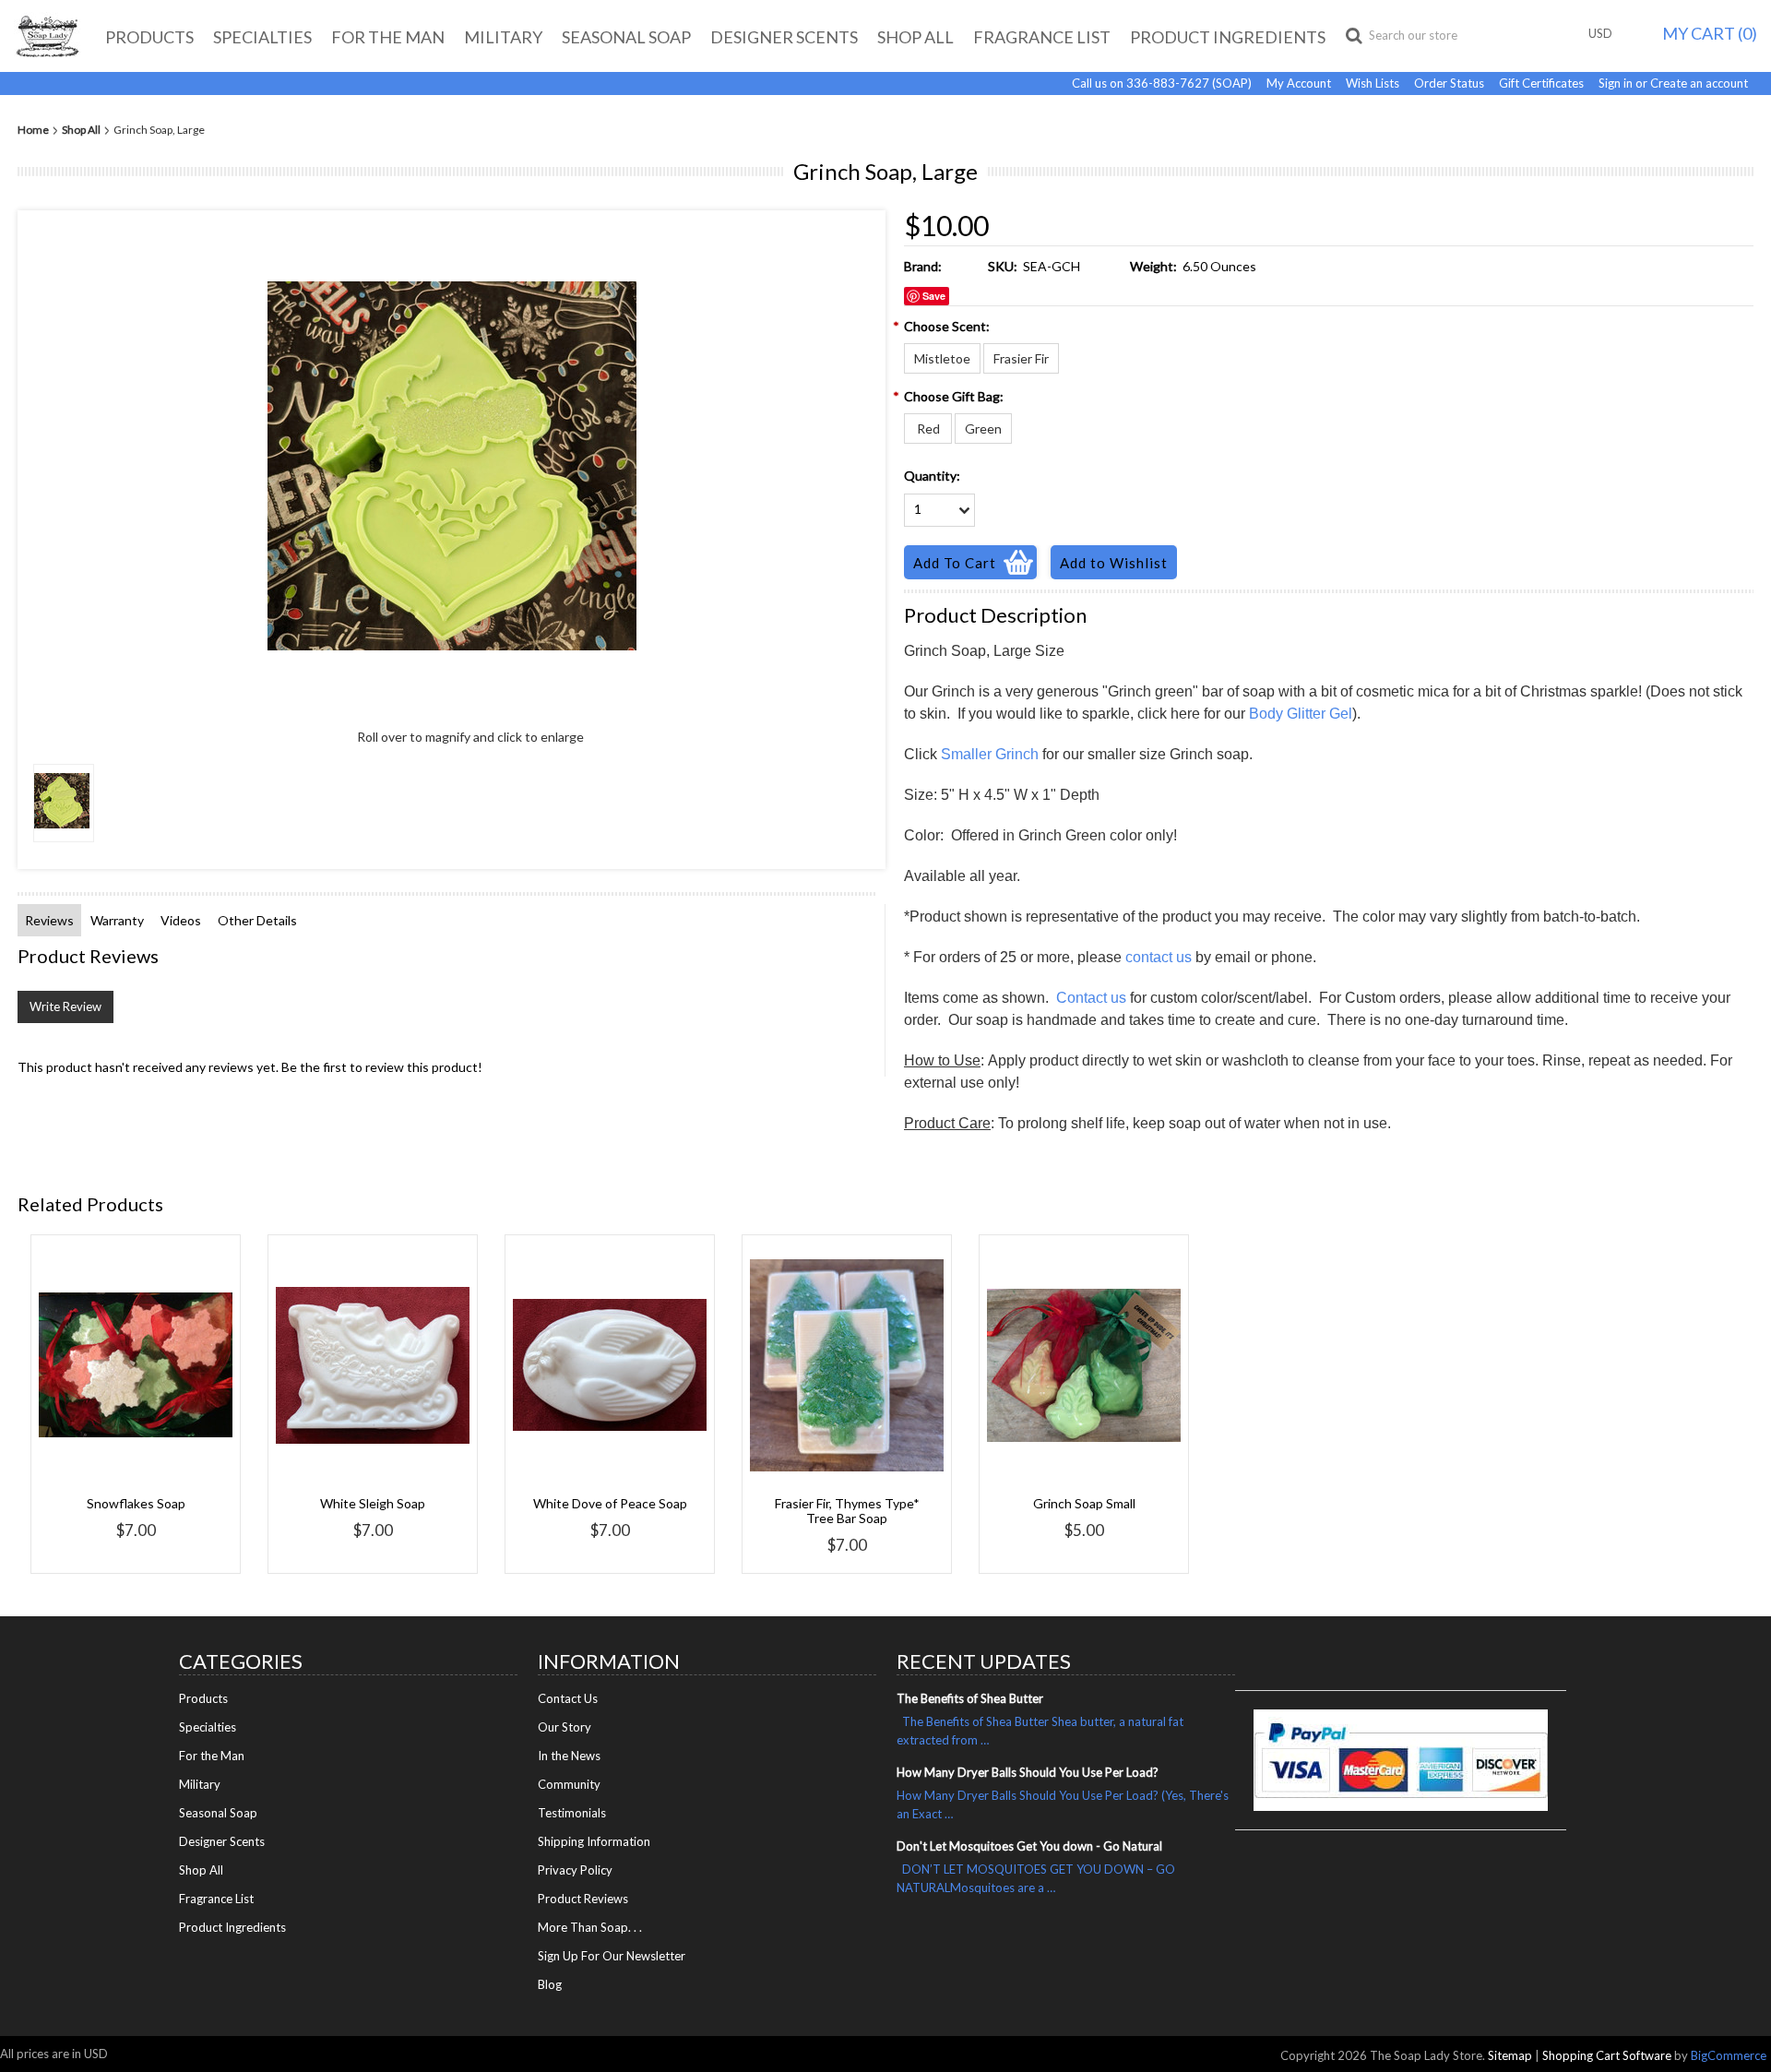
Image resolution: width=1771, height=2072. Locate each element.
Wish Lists (1373, 83)
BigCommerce (1729, 2055)
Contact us (1091, 998)
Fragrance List (1042, 37)
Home (33, 130)
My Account (1299, 83)
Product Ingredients (1228, 37)
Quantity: (932, 476)
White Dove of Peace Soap (610, 1503)
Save (934, 296)
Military (503, 37)
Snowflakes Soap (136, 1503)
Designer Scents (784, 37)
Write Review (65, 1006)
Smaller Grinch (990, 754)
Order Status (1449, 83)
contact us (1159, 957)
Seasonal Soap (626, 37)
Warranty (117, 920)
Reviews (49, 920)
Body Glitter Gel (1301, 714)
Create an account (1699, 83)
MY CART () (1710, 33)
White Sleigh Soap (373, 1503)
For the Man (388, 37)
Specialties (262, 37)
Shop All (915, 37)
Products (149, 37)
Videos (181, 920)
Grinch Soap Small (1084, 1503)
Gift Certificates (1541, 83)
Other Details (257, 920)
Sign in (1616, 83)
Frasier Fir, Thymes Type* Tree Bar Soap (847, 1511)
